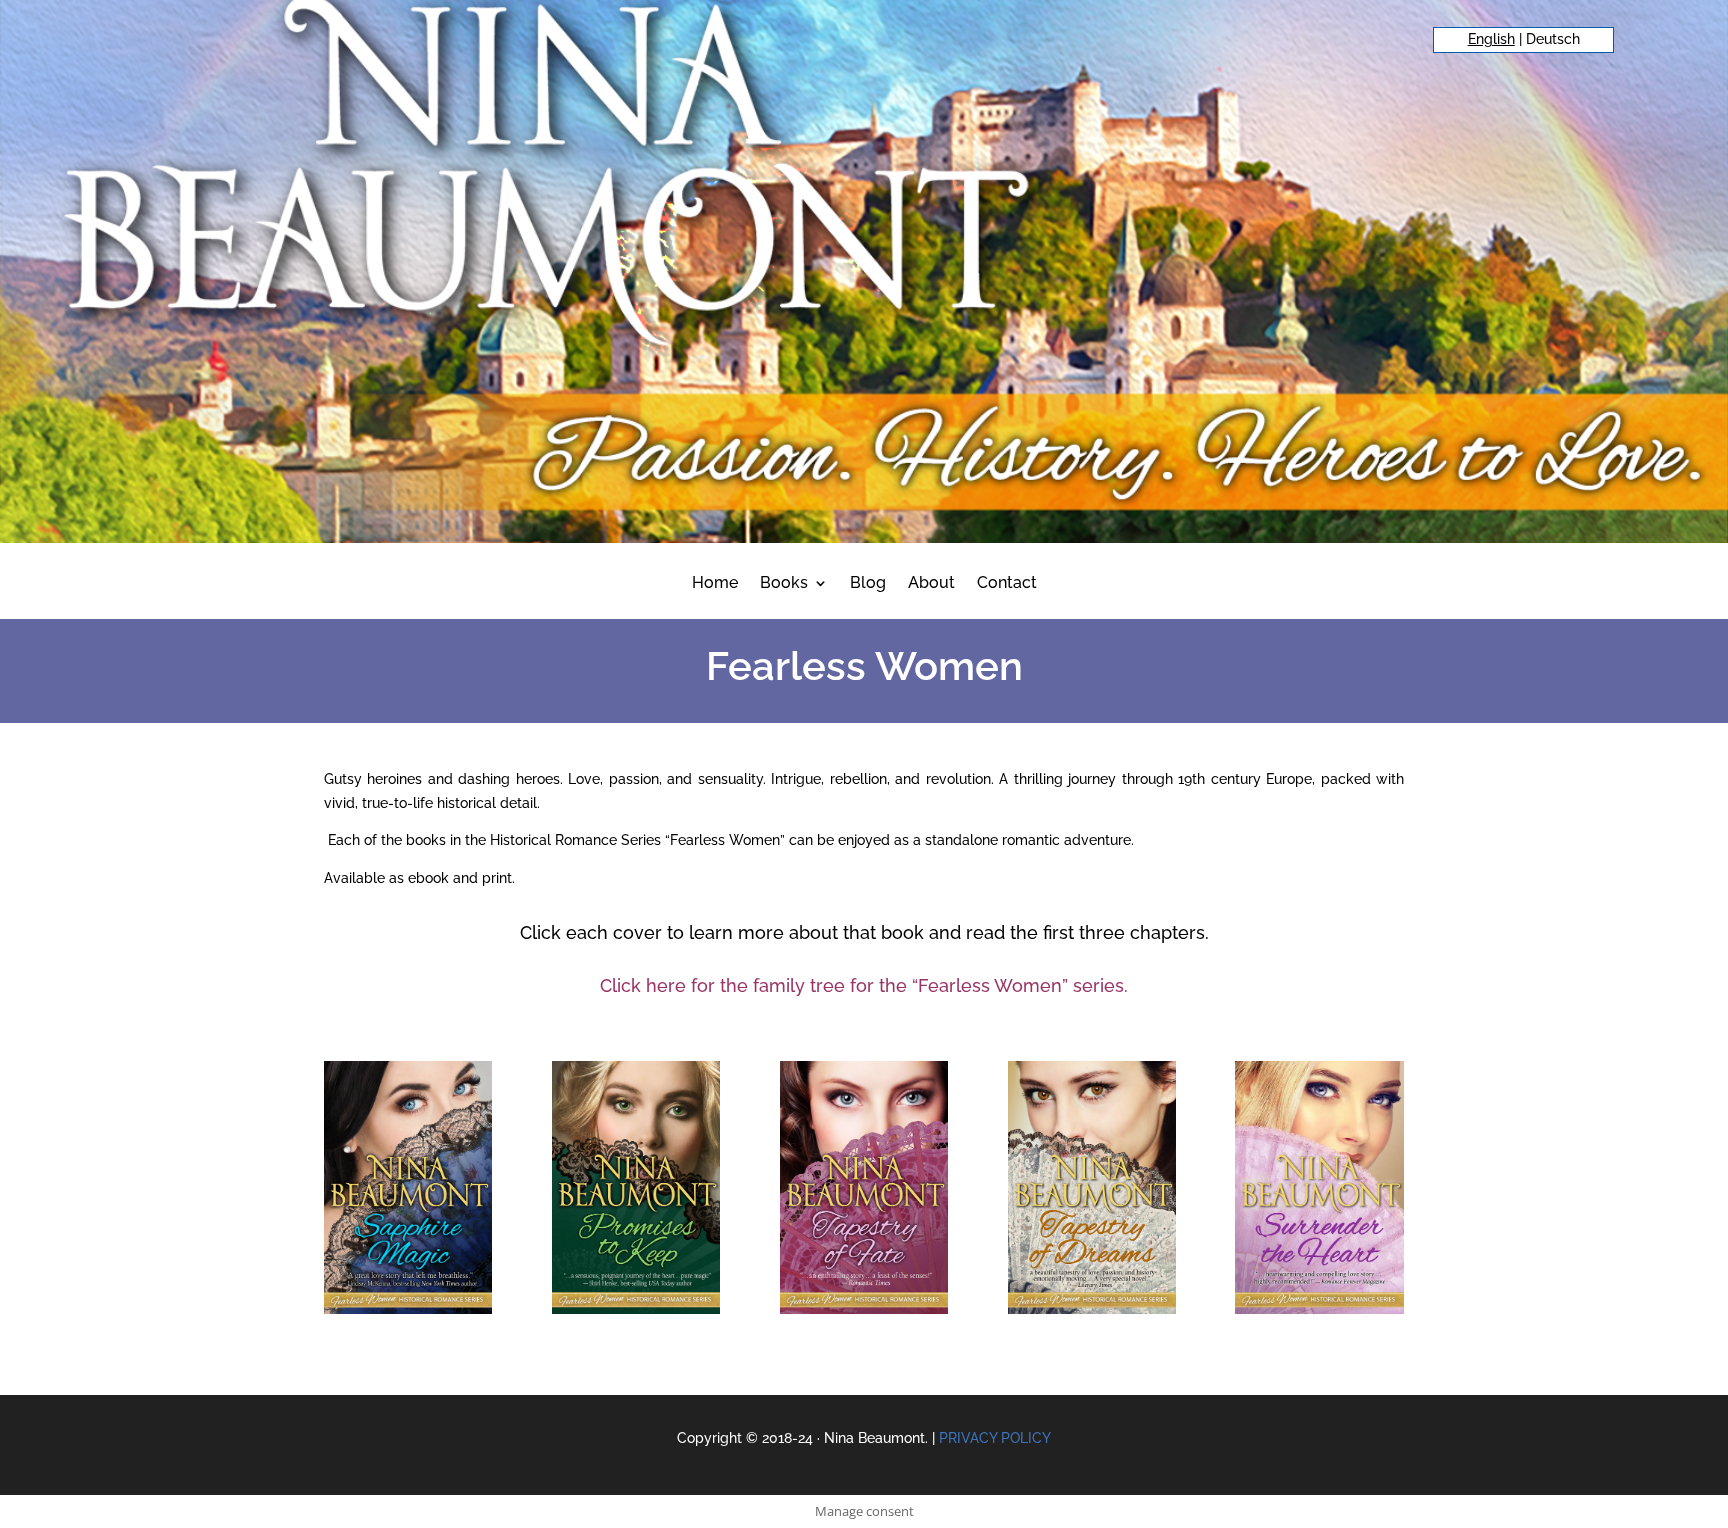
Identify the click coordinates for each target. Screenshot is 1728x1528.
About (931, 584)
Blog (868, 584)
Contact (1007, 584)
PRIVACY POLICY (995, 1438)
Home (715, 584)
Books (784, 584)
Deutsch (1553, 39)
